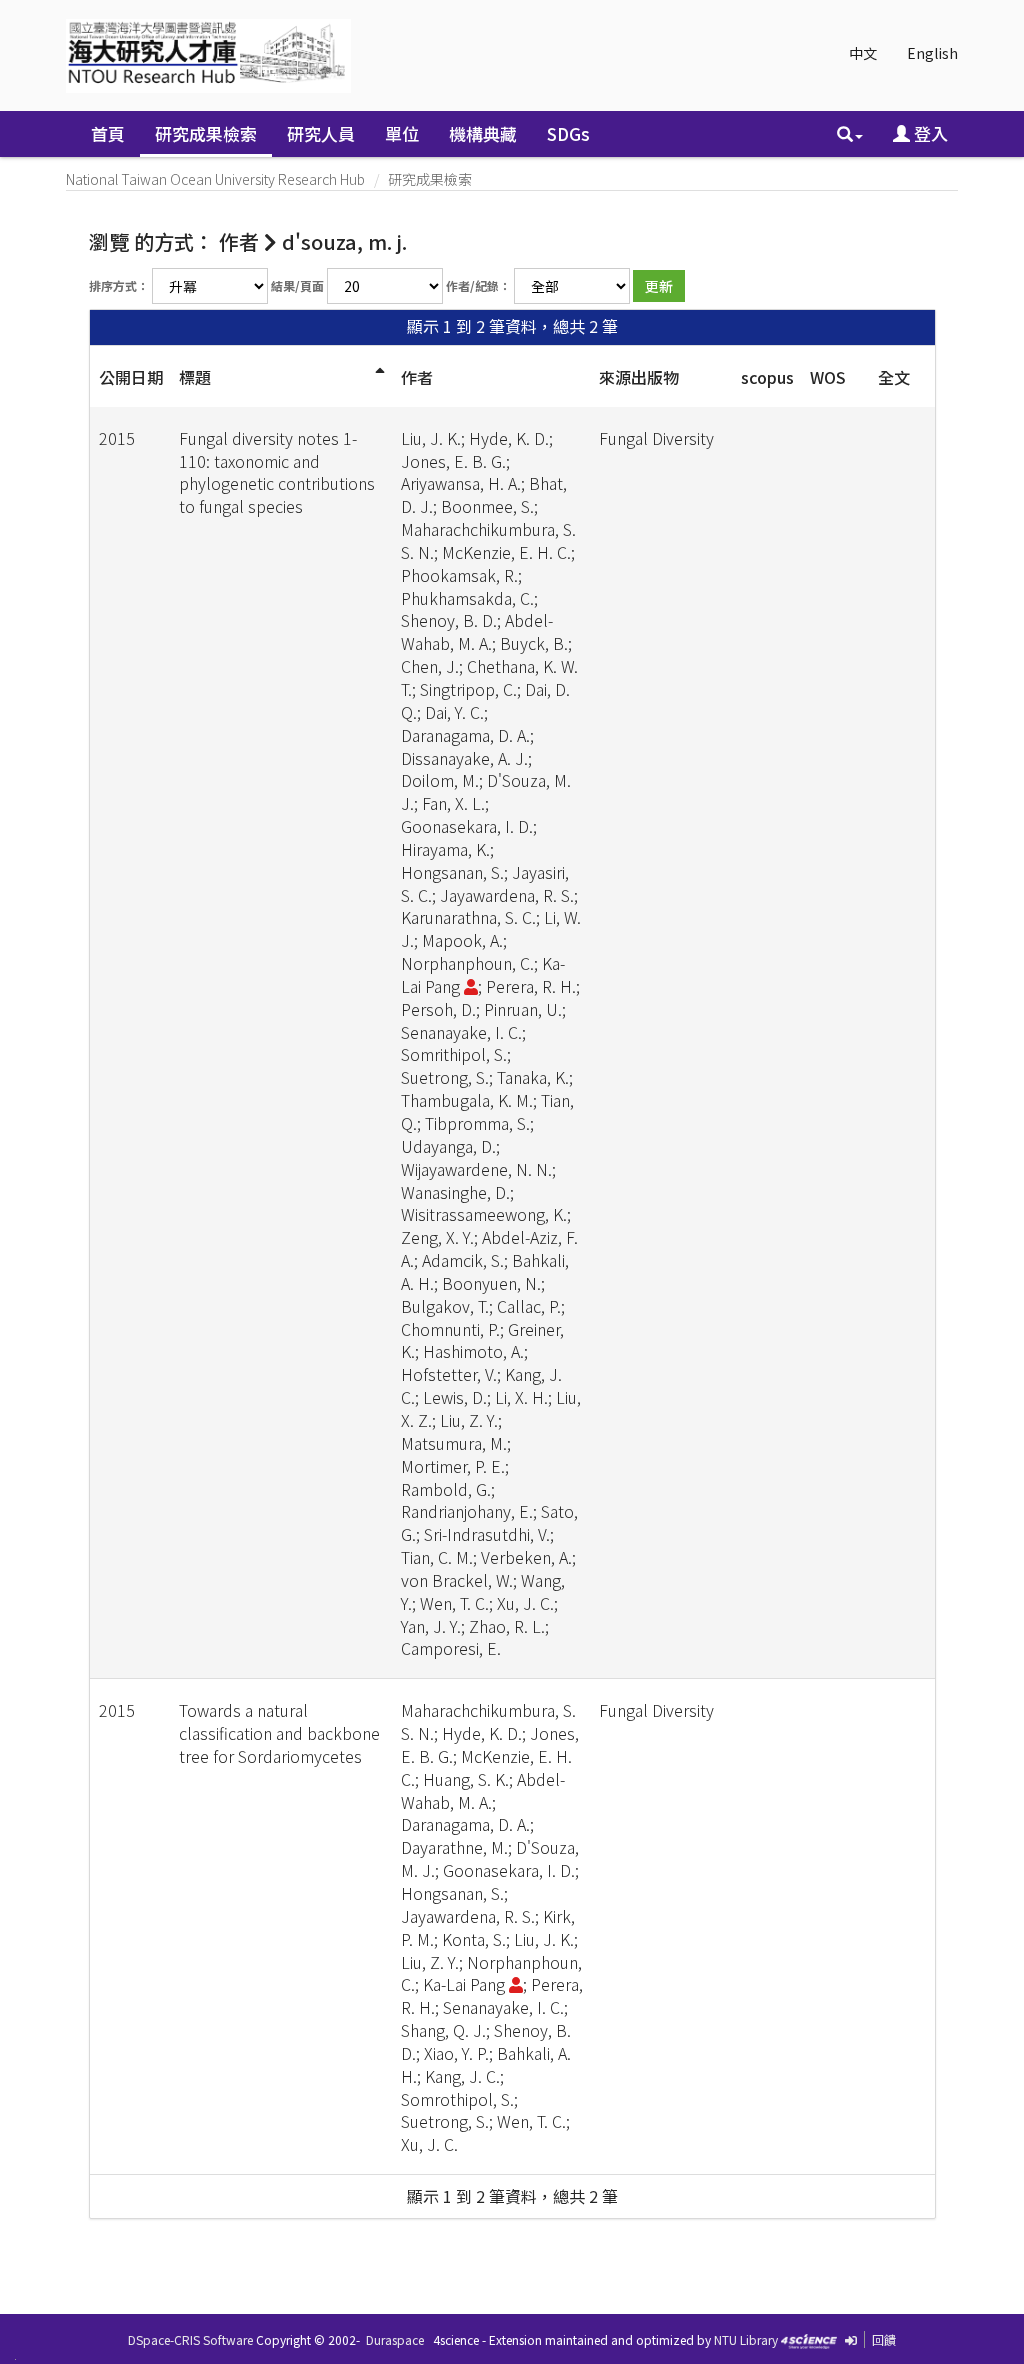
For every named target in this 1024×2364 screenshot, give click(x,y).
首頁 (108, 133)
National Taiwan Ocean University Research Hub (215, 179)
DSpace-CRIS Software (190, 2339)
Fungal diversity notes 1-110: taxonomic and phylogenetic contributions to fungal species (277, 472)
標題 (195, 377)
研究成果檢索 (206, 133)
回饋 (884, 2339)
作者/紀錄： (478, 285)
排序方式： (119, 285)
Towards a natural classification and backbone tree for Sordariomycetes (279, 1733)
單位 (402, 133)
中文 (863, 53)
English (932, 53)
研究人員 (321, 133)
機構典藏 (483, 133)
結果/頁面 (297, 285)
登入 (929, 133)
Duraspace (395, 2339)
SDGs (568, 133)
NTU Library (746, 2339)
